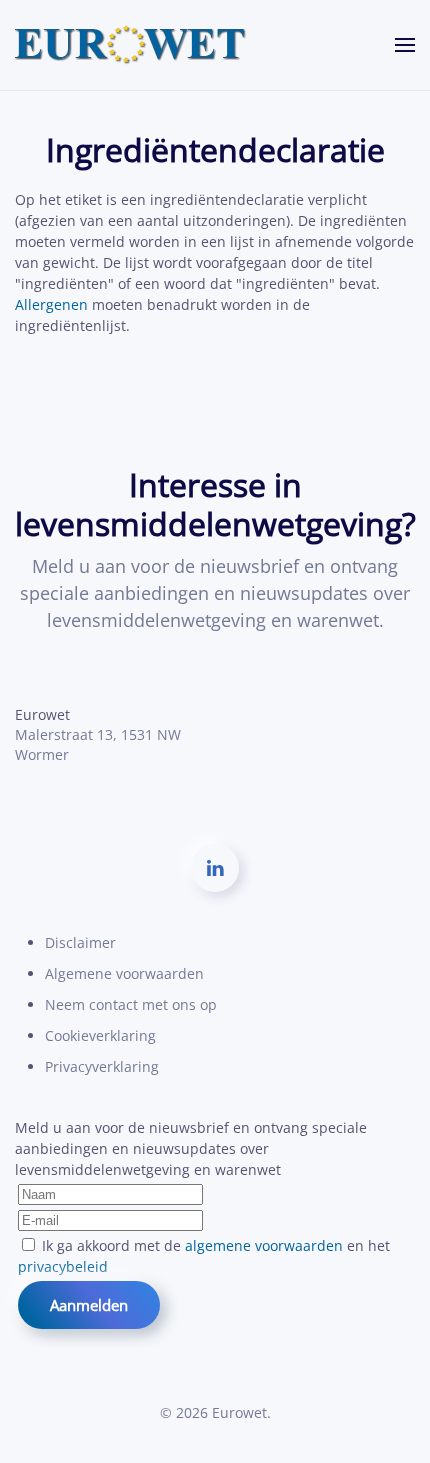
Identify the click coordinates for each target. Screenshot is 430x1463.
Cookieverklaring (100, 1035)
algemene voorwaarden (264, 1245)
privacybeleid (63, 1266)
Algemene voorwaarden (124, 973)
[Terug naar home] (131, 45)
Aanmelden (89, 1305)
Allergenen (51, 304)
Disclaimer (80, 942)
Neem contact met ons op (131, 1004)
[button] (405, 45)
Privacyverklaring (102, 1066)
